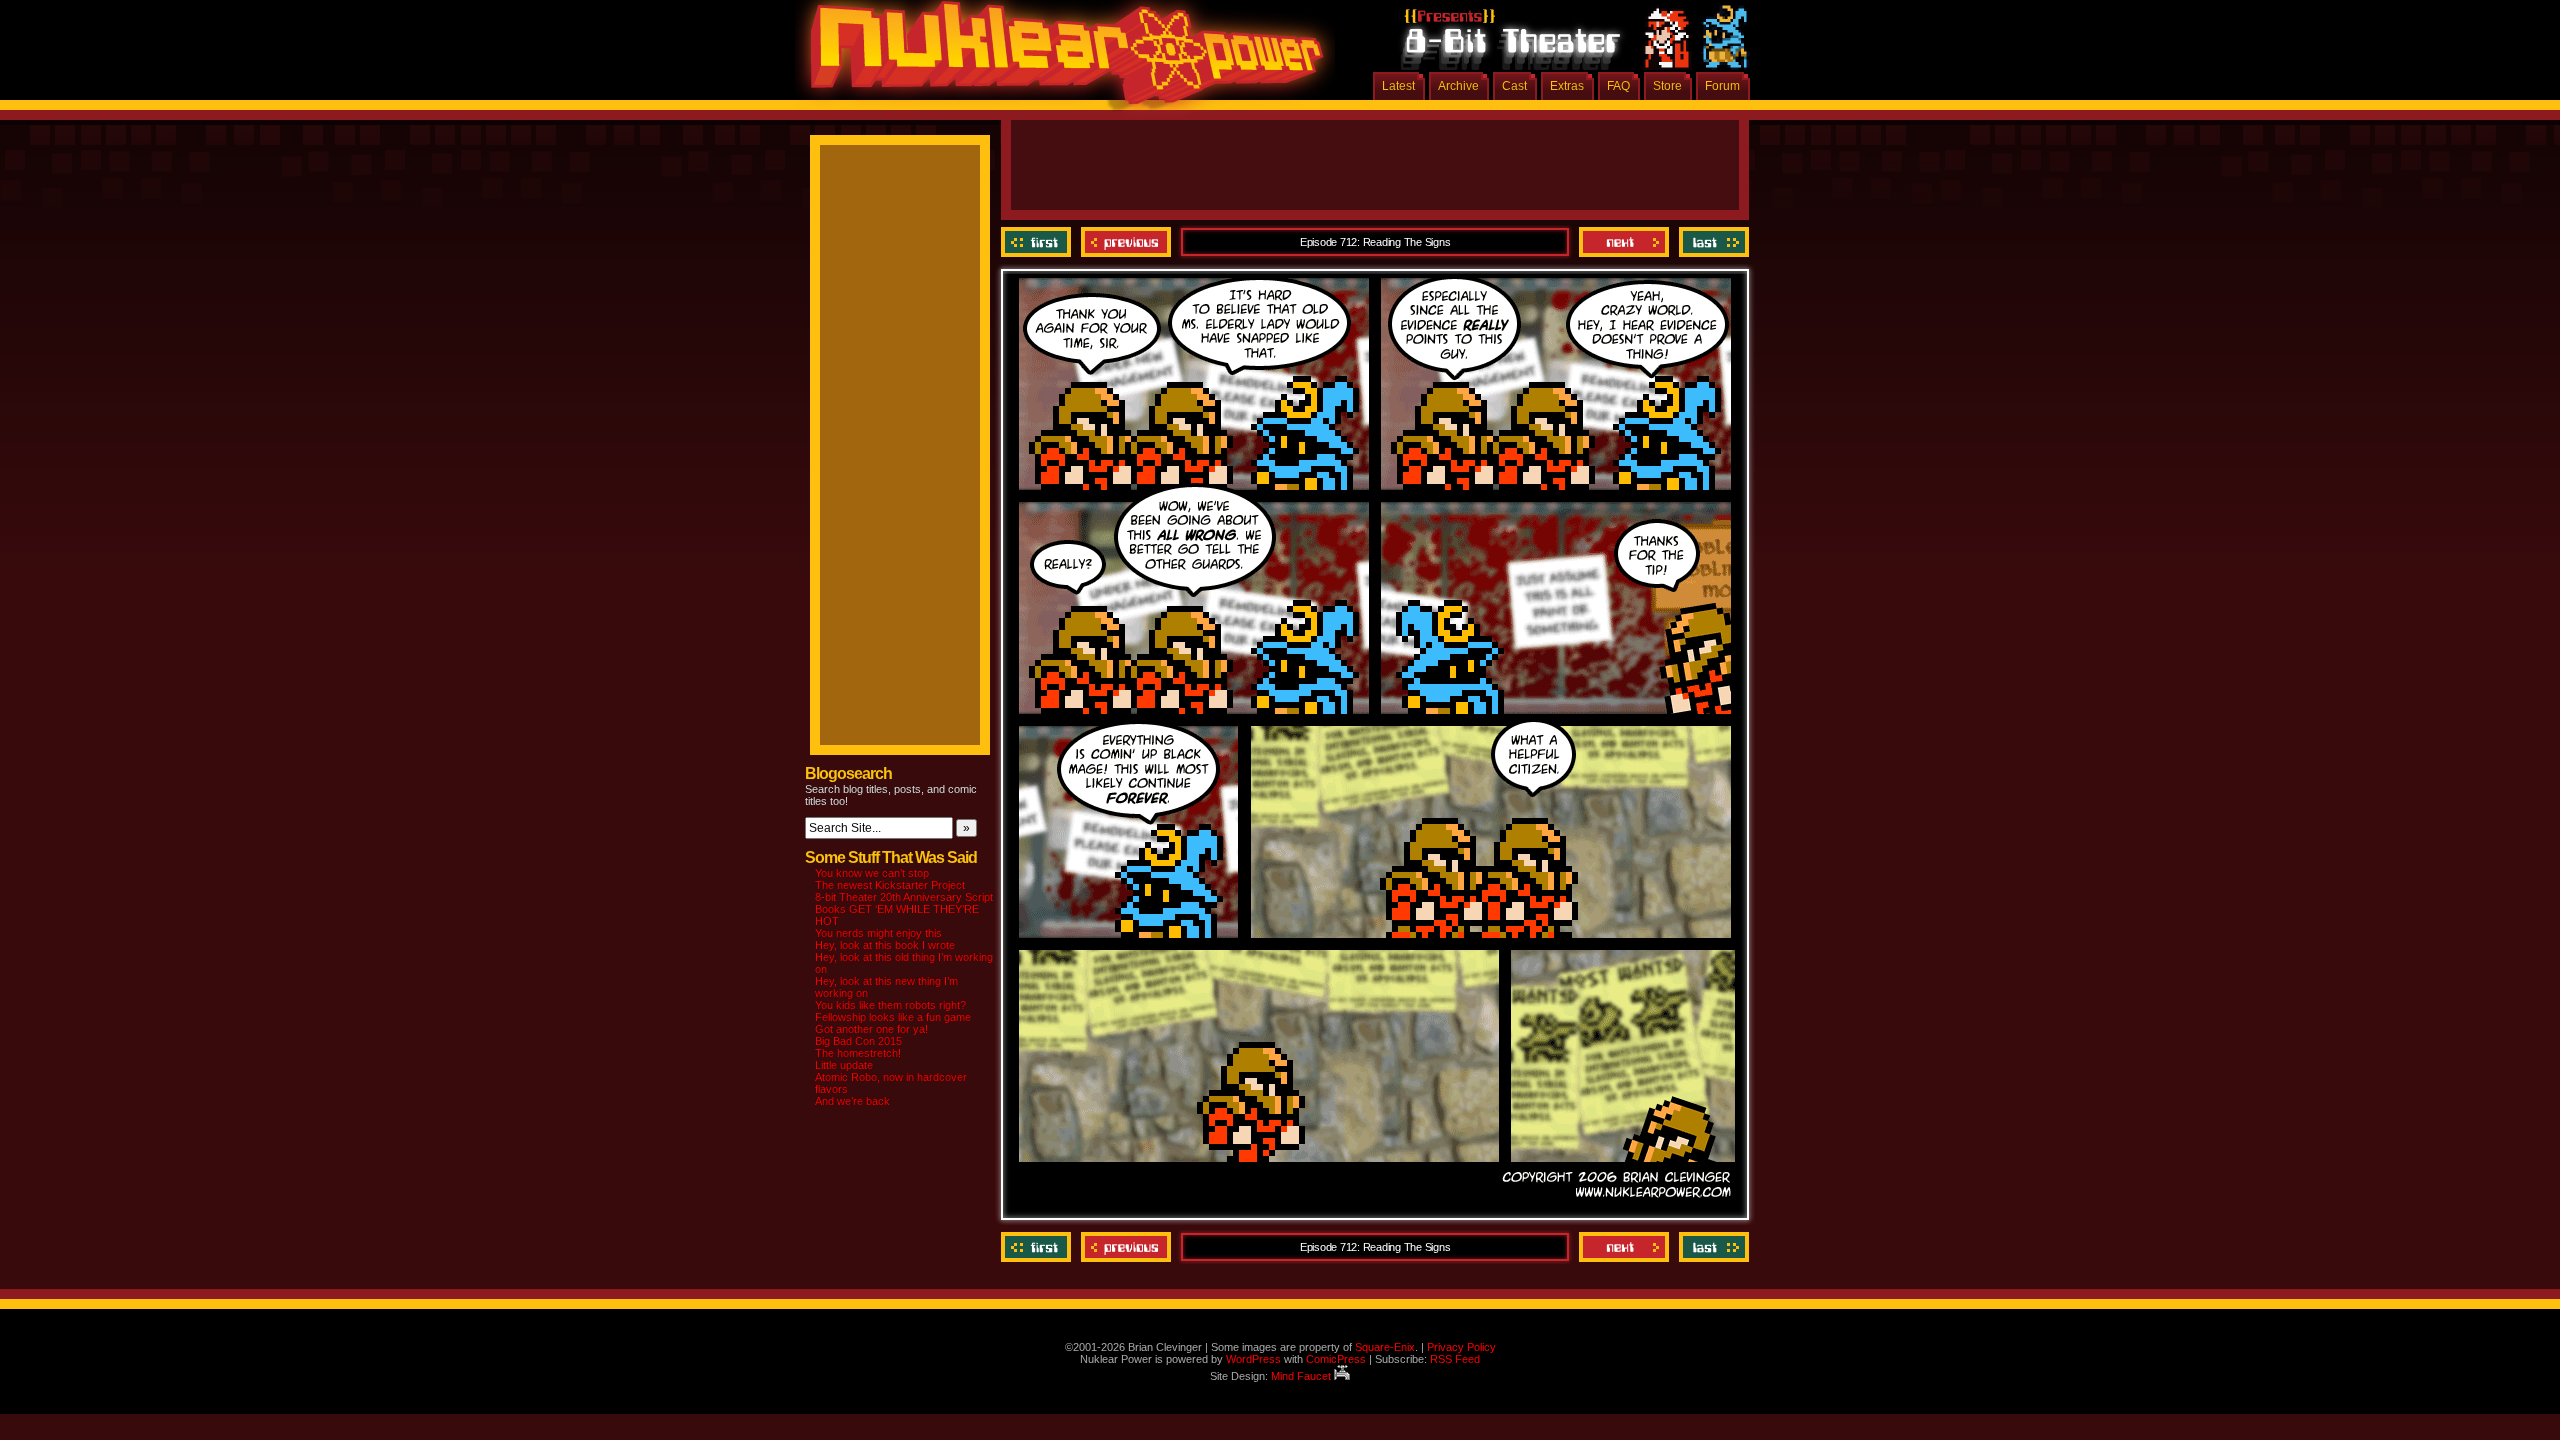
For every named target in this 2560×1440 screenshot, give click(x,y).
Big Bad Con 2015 (858, 1041)
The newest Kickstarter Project (890, 885)
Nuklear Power (1060, 60)
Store (1667, 86)
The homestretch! (858, 1053)
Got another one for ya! (871, 1029)
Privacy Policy (1461, 1347)
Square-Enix (1385, 1347)
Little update (844, 1065)
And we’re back (852, 1101)
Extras (1567, 86)
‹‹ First (1038, 242)
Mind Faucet (1302, 1376)
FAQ (1618, 86)
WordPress (1253, 1359)
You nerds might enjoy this (878, 933)
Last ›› (1711, 242)
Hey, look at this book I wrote (885, 945)
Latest (1398, 86)
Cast (1514, 86)
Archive (1458, 86)
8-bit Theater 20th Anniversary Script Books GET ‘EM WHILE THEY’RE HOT (904, 909)
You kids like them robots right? (890, 1005)
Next (1624, 242)
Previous (1126, 242)
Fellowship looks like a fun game (893, 1017)
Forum (1722, 86)
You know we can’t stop (872, 873)
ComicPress (1336, 1359)
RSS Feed (1455, 1359)
